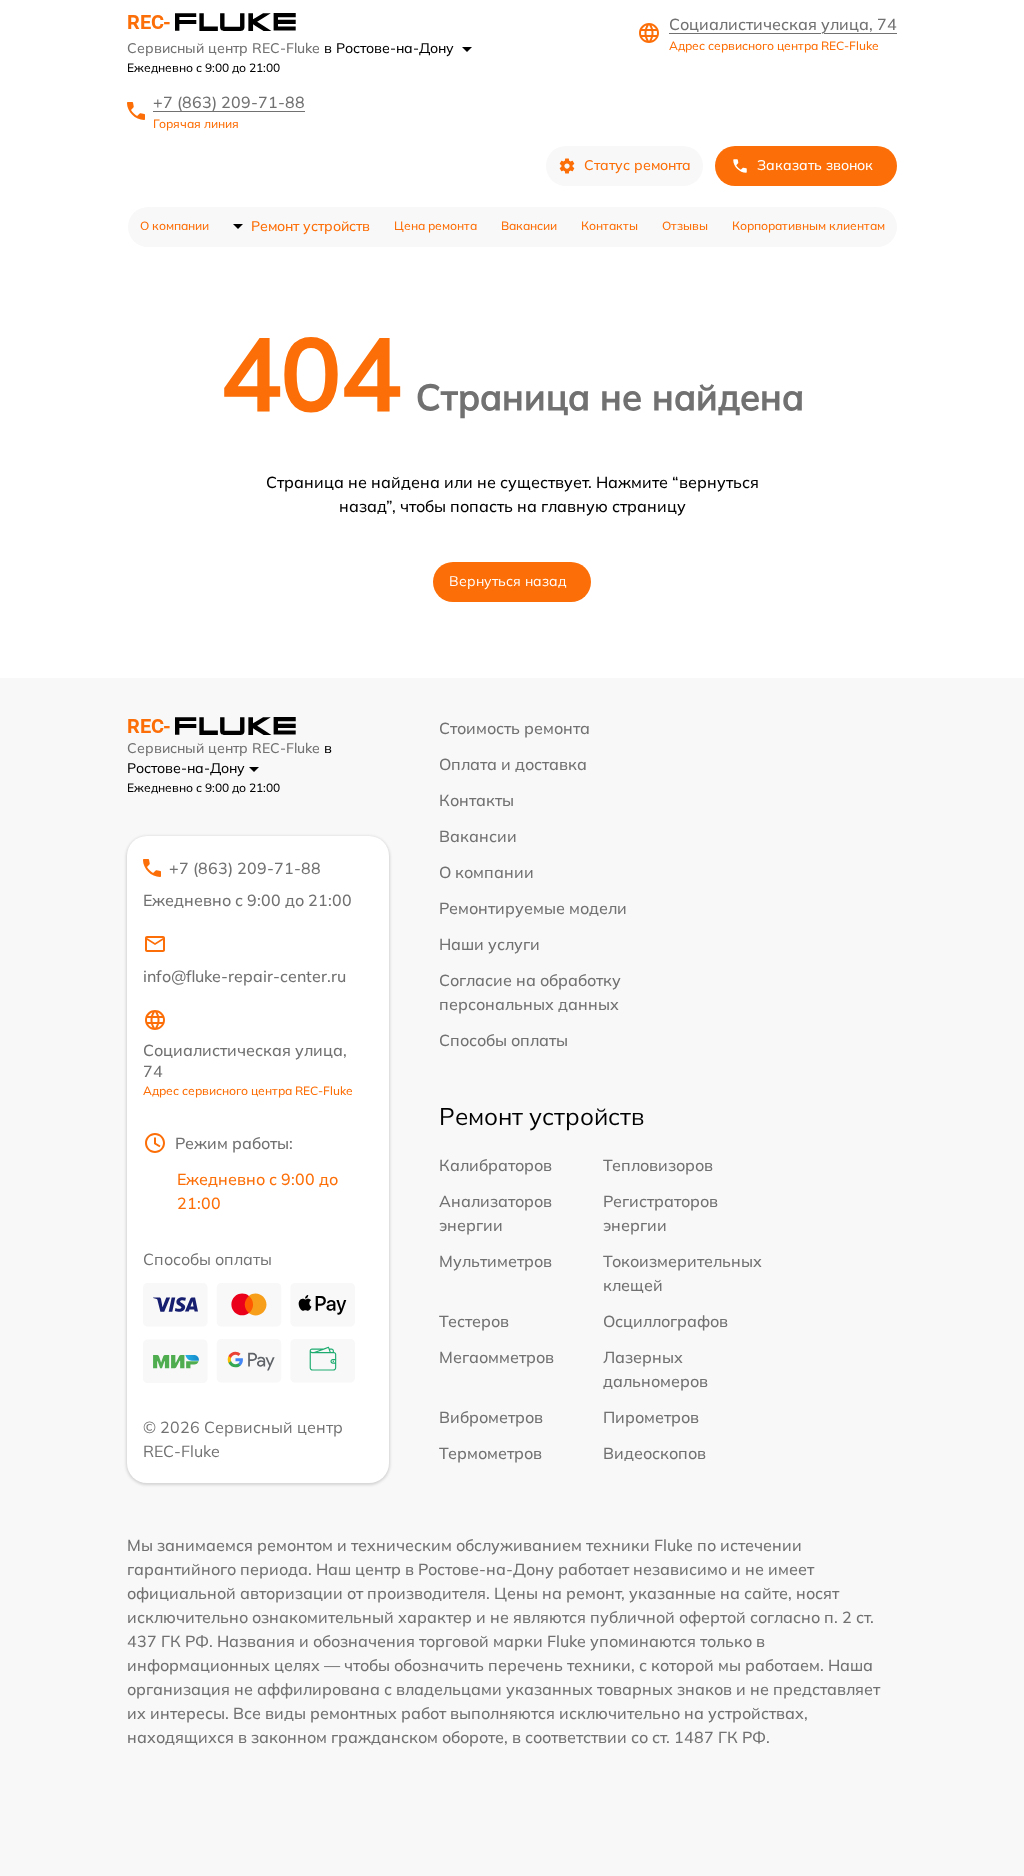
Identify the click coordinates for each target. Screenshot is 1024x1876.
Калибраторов (495, 1165)
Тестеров (474, 1321)
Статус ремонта (637, 165)
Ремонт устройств (310, 226)
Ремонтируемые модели (533, 908)
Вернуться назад (508, 581)
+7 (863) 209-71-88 (229, 102)
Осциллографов (665, 1321)
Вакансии (529, 225)
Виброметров (491, 1417)
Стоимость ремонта (514, 728)
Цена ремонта (435, 225)
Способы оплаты (503, 1040)
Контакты (609, 225)
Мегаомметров (496, 1357)
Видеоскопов (654, 1453)
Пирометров (651, 1417)
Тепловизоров (658, 1165)
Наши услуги (489, 944)
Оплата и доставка (513, 764)
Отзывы (685, 225)
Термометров (490, 1453)
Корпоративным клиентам (808, 225)
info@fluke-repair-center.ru (244, 976)
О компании (174, 225)
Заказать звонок (815, 165)
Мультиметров (495, 1261)
